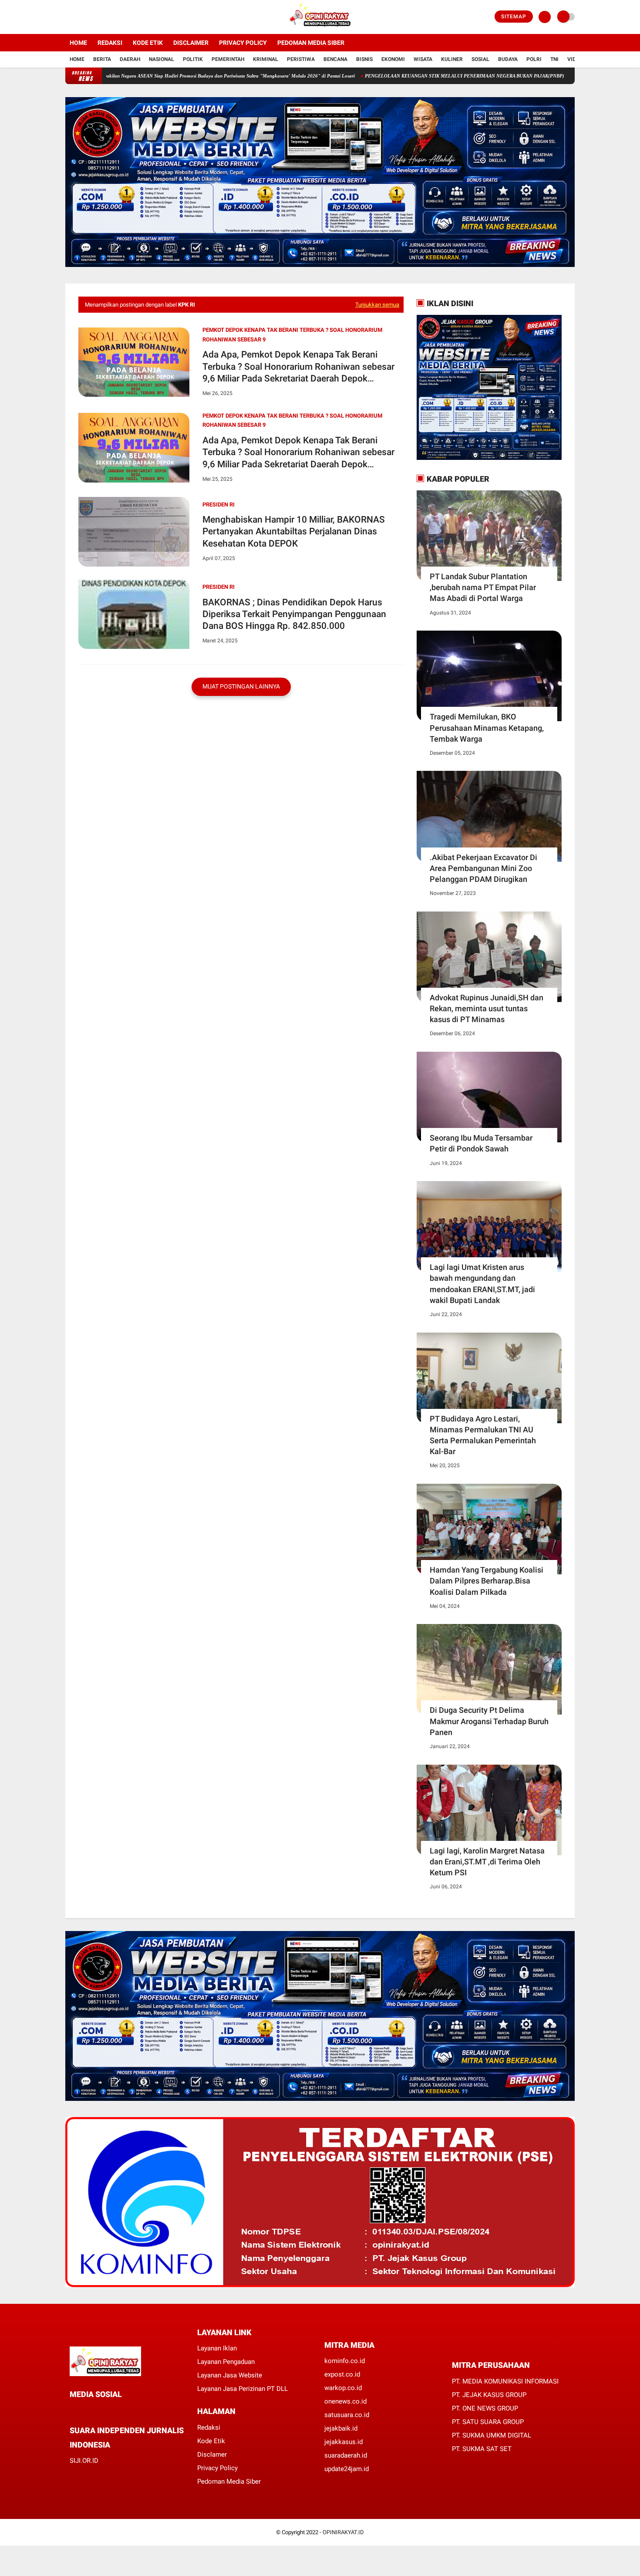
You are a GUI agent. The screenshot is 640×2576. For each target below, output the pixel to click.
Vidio (574, 59)
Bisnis (364, 59)
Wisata (423, 59)
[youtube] (103, 17)
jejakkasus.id (344, 2442)
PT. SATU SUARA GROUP (488, 2422)
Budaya (508, 59)
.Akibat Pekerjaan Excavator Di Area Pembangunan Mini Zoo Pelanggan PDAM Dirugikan (483, 868)
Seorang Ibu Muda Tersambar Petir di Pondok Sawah (481, 1143)
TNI (554, 59)
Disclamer (212, 2454)
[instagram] (91, 17)
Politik (193, 59)
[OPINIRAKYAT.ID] (320, 29)
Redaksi (110, 43)
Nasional (162, 59)
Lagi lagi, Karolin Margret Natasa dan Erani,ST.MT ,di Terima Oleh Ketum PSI (487, 1862)
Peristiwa (301, 59)
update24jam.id (347, 2469)
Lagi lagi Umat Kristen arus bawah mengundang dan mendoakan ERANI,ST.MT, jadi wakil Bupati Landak (482, 1284)
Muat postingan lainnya (241, 686)
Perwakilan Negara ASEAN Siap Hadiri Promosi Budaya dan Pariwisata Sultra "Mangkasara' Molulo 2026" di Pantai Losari (152, 76)
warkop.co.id (343, 2388)
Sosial (480, 59)
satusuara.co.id (347, 2415)
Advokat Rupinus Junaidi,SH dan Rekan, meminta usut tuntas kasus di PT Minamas (487, 1008)
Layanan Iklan (217, 2348)
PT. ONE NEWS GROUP (485, 2408)
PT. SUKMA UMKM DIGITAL (492, 2435)
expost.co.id (342, 2374)
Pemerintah (228, 59)
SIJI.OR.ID (84, 2461)
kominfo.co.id (345, 2361)
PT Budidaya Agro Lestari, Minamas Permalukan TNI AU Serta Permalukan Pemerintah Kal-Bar (483, 1435)
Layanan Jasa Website (230, 2375)
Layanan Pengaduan (226, 2362)
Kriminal (266, 59)
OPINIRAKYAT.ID (343, 2532)
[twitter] (80, 17)
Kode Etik (148, 43)
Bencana (335, 59)
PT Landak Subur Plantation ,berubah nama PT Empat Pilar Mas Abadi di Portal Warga (483, 587)
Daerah (130, 59)
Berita (102, 59)
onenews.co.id (345, 2401)
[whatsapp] (96, 2410)
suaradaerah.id (346, 2455)
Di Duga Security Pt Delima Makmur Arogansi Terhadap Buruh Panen (489, 1721)
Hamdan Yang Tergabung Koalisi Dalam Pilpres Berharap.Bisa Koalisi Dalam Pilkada (487, 1581)
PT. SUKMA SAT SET (482, 2449)
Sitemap (514, 17)
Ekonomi (393, 59)
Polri (534, 59)
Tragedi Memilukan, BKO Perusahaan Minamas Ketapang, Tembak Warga (487, 728)
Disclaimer (191, 43)
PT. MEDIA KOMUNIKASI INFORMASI (505, 2381)
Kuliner (452, 59)
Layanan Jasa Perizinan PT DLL (243, 2389)
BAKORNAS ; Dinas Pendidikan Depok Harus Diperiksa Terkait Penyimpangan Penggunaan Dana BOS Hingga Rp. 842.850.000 (294, 614)
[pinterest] (108, 2410)
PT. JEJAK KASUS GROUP (489, 2395)
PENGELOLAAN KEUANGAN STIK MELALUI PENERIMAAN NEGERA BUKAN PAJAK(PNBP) (391, 76)
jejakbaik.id (341, 2428)
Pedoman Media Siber (311, 43)
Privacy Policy (243, 43)
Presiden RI (219, 505)
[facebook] (68, 17)
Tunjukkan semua (377, 305)
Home (78, 43)
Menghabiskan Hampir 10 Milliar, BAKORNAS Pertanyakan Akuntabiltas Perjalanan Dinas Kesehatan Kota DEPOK (294, 532)
